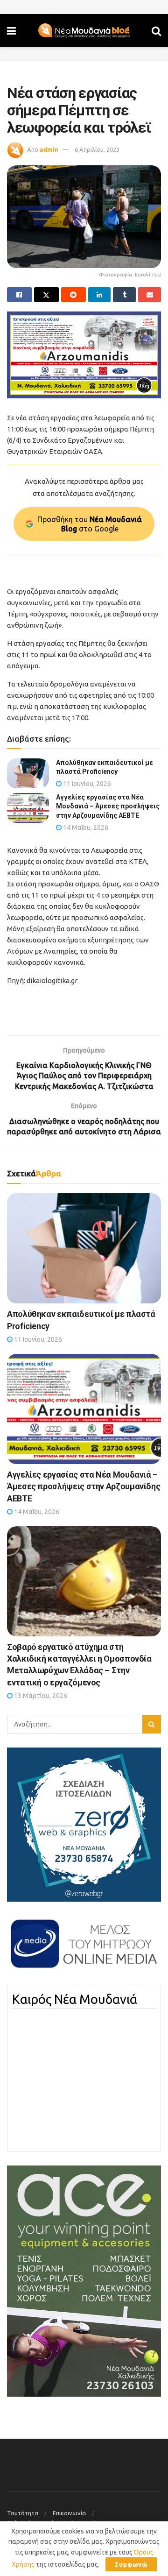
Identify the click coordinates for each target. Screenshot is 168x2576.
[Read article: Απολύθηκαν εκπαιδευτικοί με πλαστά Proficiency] (28, 773)
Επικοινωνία (69, 2513)
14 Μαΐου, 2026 (85, 828)
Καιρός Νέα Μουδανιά (75, 1999)
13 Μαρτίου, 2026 (40, 1696)
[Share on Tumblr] (124, 295)
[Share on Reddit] (73, 295)
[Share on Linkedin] (100, 295)
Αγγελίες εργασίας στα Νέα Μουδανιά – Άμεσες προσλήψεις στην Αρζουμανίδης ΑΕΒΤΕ (108, 806)
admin (49, 149)
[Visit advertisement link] (84, 355)
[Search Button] (156, 31)
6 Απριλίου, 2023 (97, 149)
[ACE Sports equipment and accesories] (84, 2280)
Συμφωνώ (131, 2564)
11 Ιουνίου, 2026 (86, 784)
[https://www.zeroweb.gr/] (84, 1824)
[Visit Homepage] (84, 31)
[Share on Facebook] (19, 295)
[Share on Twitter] (46, 295)
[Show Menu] (11, 31)
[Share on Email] (150, 295)
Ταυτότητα (23, 2513)
